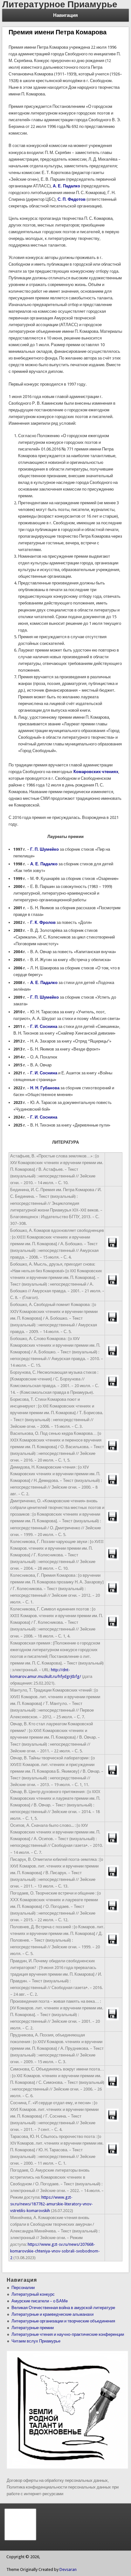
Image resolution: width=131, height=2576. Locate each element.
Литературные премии (33, 2328)
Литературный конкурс (33, 2294)
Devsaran (68, 2569)
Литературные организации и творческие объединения (63, 2321)
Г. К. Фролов (43, 922)
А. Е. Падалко (44, 864)
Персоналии (23, 2288)
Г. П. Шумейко (45, 849)
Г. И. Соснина (44, 1026)
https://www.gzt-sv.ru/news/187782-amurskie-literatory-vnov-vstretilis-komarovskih (52, 2204)
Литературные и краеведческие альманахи (52, 2314)
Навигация (65, 15)
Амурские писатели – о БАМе (40, 2301)
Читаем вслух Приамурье (36, 2341)
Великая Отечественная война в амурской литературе (63, 2308)
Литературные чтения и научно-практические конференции (68, 2334)
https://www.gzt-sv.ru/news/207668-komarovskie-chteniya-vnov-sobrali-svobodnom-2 (55, 2251)
